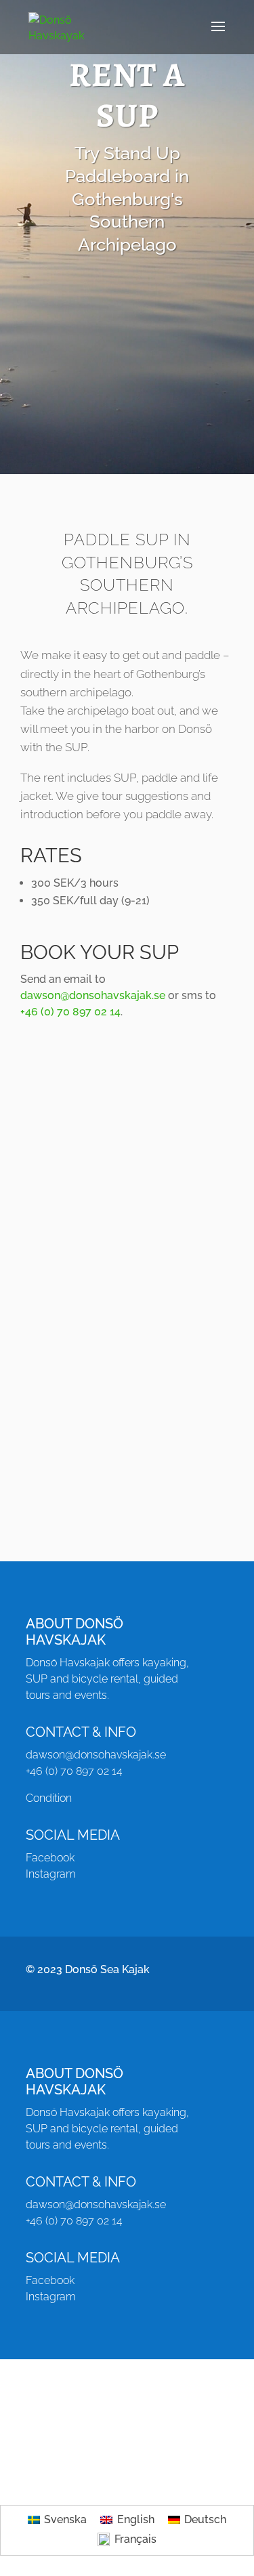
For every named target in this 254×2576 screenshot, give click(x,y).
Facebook (50, 1858)
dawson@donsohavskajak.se (93, 995)
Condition (49, 1798)
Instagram (51, 1874)
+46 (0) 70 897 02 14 (70, 1012)
